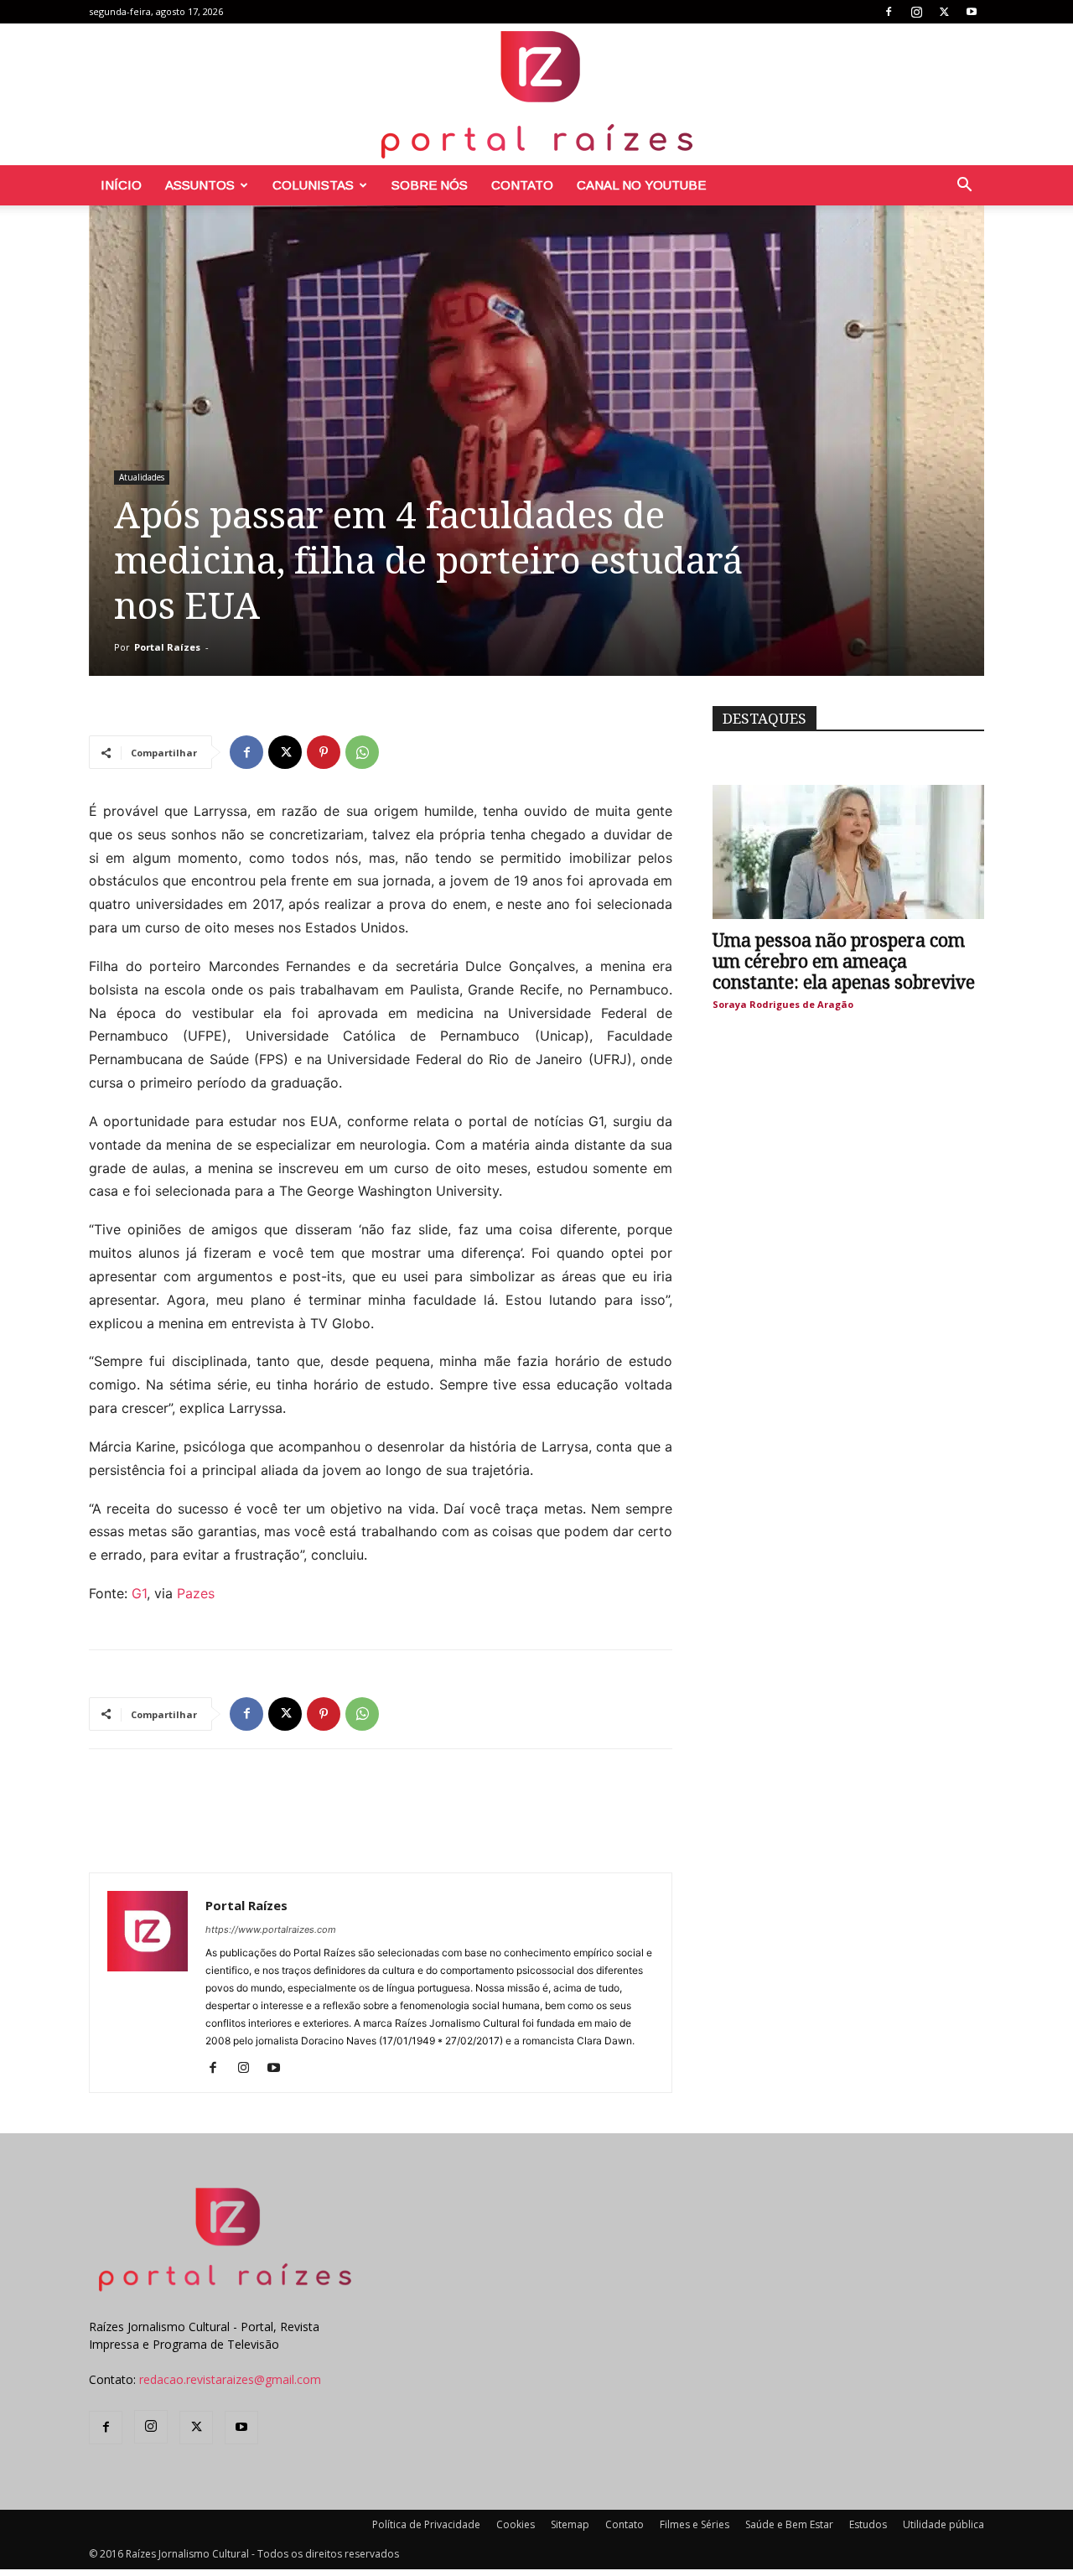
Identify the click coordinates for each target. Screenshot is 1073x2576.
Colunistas (313, 185)
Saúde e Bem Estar (789, 2524)
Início (121, 185)
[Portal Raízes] (536, 94)
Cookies (516, 2524)
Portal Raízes (167, 647)
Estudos (868, 2524)
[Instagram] (916, 12)
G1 (137, 1593)
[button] (964, 187)
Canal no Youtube (641, 185)
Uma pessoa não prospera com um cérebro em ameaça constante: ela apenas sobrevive (844, 961)
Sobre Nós (430, 185)
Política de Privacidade (426, 2524)
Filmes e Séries (695, 2524)
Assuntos (200, 185)
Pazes (196, 1593)
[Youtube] (972, 12)
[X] (944, 12)
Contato (522, 185)
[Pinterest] (324, 752)
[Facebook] (889, 12)
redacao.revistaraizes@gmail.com (230, 2379)
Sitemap (570, 2524)
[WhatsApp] (362, 752)
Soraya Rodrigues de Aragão (783, 1004)
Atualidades (142, 477)
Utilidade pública (943, 2524)
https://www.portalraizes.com (271, 1929)
